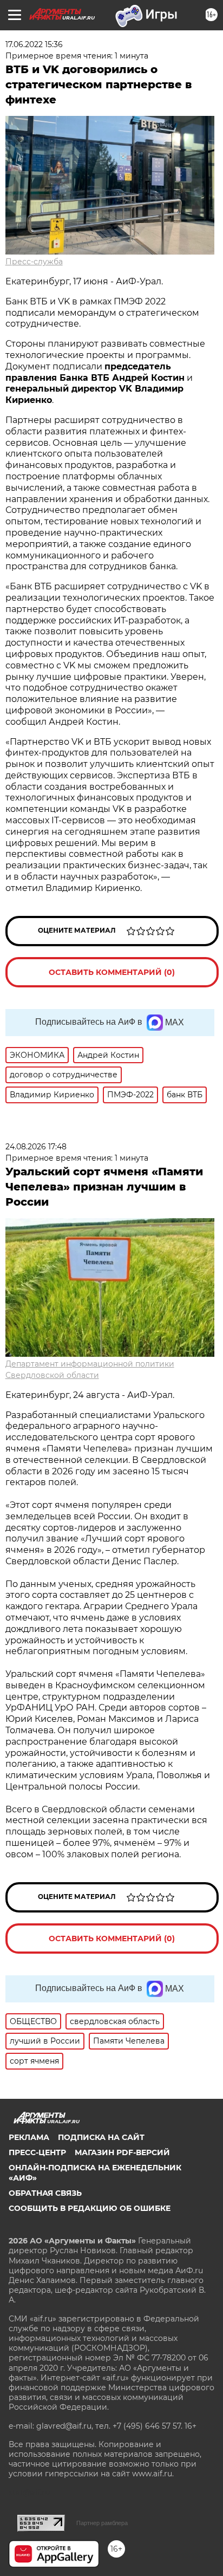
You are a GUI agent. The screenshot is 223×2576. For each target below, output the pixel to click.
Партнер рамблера (102, 2523)
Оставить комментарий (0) (112, 972)
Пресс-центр (37, 2152)
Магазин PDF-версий (122, 2152)
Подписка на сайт (101, 2137)
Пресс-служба (34, 262)
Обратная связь (45, 2193)
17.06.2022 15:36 (34, 44)
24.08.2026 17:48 (36, 1147)
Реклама (29, 2137)
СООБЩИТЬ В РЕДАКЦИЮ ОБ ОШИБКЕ (90, 2208)
